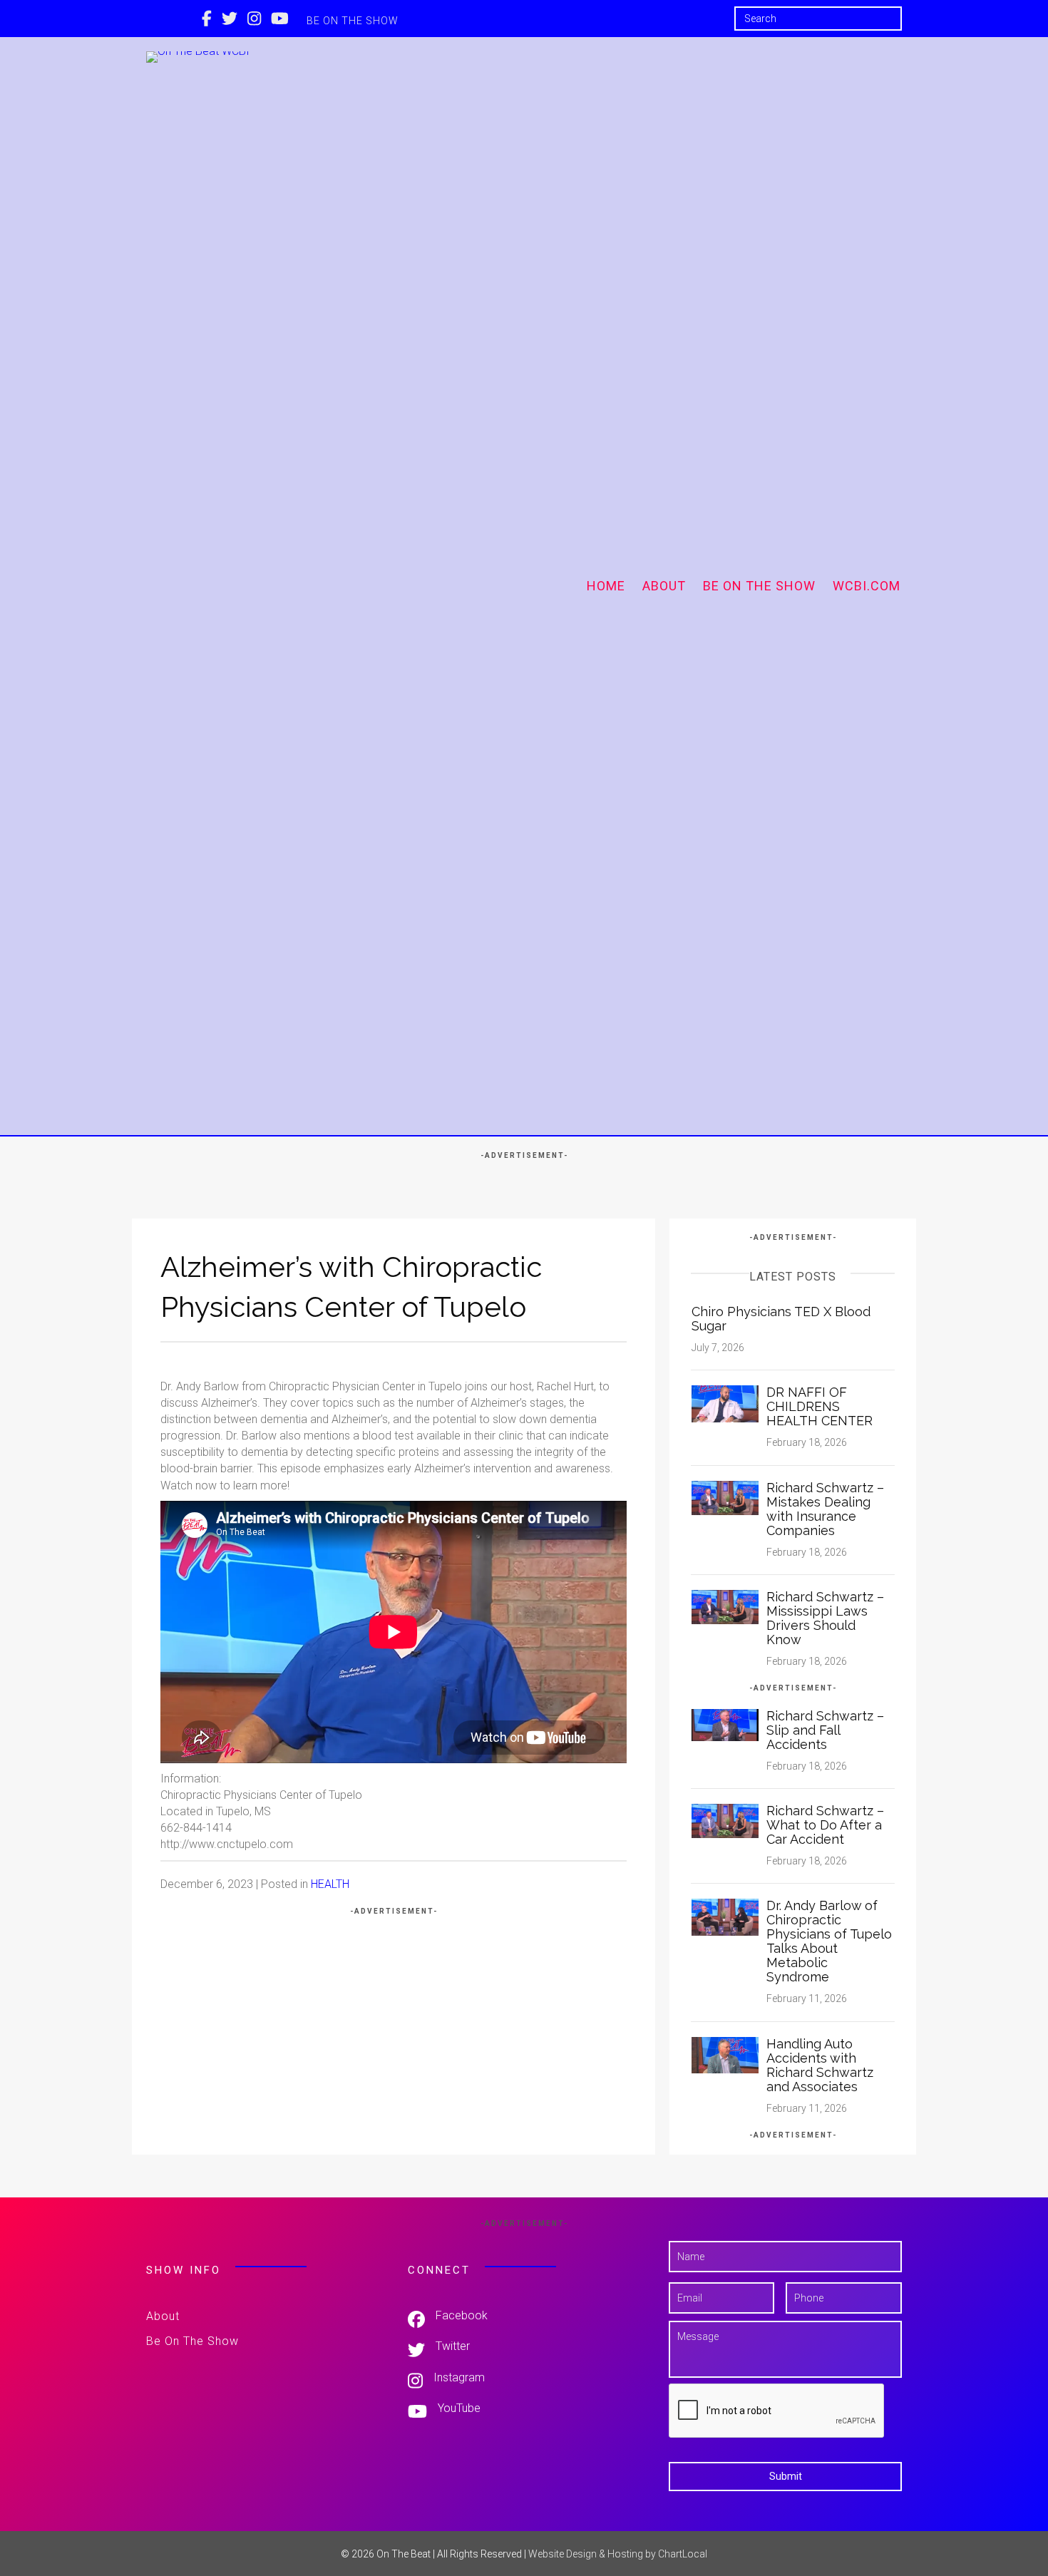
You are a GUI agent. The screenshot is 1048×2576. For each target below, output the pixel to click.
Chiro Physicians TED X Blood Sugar (781, 1319)
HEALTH (330, 1884)
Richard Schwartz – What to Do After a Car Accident (825, 1825)
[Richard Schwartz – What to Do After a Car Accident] (725, 1820)
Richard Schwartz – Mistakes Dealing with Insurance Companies (825, 1509)
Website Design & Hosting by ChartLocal (618, 2554)
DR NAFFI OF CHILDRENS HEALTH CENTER (820, 1406)
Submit (786, 2476)
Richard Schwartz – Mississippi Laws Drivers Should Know (825, 1618)
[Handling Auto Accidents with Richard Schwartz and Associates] (725, 2054)
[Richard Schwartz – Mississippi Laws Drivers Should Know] (725, 1606)
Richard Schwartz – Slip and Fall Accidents (825, 1730)
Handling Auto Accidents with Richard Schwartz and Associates (820, 2065)
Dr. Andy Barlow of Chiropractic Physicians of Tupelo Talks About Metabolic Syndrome (829, 1941)
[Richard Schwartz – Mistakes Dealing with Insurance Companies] (725, 1497)
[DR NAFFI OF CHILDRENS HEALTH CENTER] (725, 1404)
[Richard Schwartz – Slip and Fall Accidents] (725, 1724)
